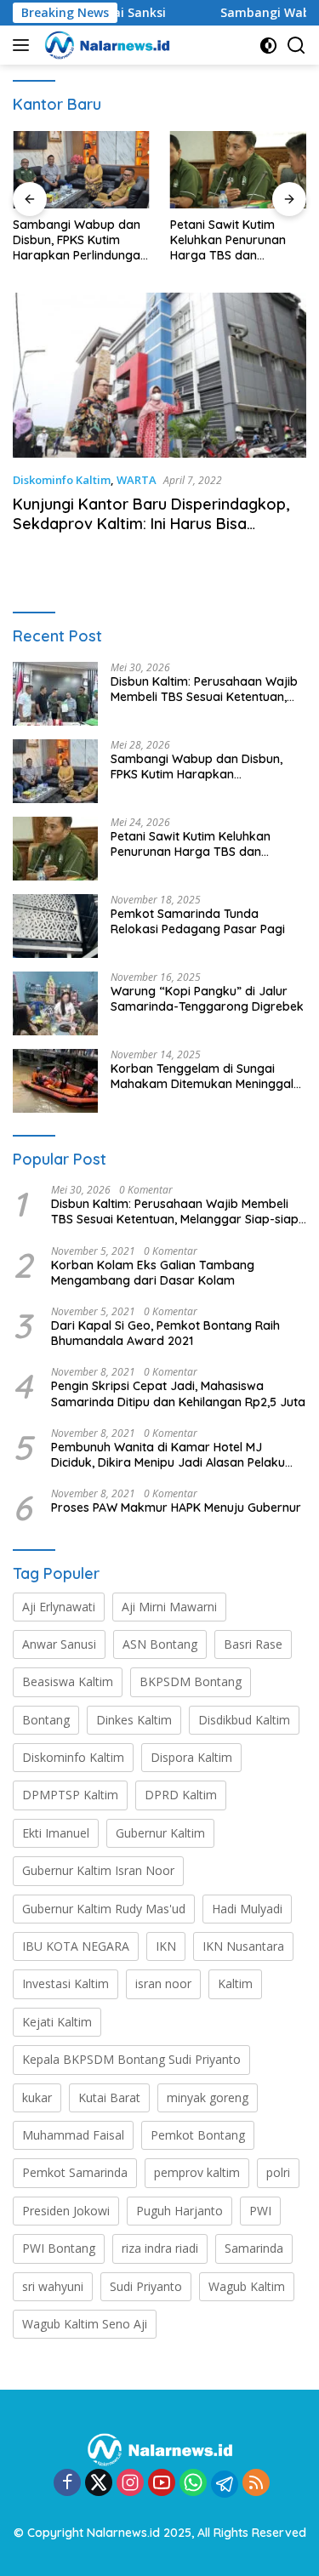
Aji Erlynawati (59, 1607)
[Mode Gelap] (268, 46)
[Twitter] (99, 2484)
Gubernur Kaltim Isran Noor (98, 1870)
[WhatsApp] (193, 2484)
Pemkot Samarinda (75, 2172)
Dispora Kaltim (191, 1757)
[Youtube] (162, 2484)
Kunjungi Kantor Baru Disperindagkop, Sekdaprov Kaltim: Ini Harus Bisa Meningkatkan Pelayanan (151, 524)
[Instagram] (130, 2484)
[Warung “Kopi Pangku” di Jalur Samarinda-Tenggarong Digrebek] (55, 1003)
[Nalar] (105, 45)
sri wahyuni (53, 2286)
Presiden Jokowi (66, 2211)
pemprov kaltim (197, 2172)
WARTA (137, 480)
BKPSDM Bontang (191, 1681)
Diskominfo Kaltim (62, 480)
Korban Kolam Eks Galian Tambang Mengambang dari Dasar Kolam (153, 1273)
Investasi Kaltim (66, 1983)
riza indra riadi (160, 2248)
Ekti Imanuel (56, 1833)
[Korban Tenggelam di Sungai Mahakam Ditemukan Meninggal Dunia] (55, 1081)
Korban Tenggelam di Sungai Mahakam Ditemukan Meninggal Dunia (202, 1076)
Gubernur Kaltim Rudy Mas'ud (104, 1909)
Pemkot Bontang (198, 2135)
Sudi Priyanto (146, 2286)
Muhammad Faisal (73, 2135)
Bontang (46, 1720)
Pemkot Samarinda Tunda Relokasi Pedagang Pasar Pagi (198, 921)
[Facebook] (67, 2484)
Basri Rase (253, 1644)
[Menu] (24, 45)
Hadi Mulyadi (247, 1909)
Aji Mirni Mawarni (169, 1607)
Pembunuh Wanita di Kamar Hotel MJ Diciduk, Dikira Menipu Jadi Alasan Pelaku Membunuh (168, 1455)
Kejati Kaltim (57, 2022)
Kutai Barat (109, 2097)
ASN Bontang (160, 1644)
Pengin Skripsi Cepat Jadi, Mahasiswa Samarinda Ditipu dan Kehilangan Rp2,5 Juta (178, 1393)
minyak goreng (208, 2097)
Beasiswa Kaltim (68, 1681)
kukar (37, 2097)
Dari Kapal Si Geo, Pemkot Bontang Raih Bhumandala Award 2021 (165, 1333)
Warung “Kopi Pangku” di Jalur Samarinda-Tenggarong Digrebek (207, 999)
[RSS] (256, 2484)
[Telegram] (225, 2484)
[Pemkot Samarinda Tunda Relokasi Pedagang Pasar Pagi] (55, 926)
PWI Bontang (59, 2248)
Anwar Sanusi (59, 1644)
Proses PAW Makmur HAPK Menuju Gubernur (176, 1507)
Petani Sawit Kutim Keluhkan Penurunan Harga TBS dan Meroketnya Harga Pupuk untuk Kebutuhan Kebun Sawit (237, 240)
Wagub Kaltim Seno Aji (85, 2324)
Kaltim (235, 1983)
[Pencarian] (296, 46)
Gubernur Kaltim (160, 1833)
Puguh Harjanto (179, 2211)
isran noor (163, 1983)
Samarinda (254, 2248)
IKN (166, 1946)
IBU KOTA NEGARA (76, 1946)
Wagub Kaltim (247, 2286)
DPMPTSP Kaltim (70, 1795)
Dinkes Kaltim (134, 1720)
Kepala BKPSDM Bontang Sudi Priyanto (131, 2059)
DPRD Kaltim (181, 1795)
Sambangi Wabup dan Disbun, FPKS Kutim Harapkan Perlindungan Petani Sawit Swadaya (80, 240)
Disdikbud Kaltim (244, 1720)
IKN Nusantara (243, 1946)
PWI (260, 2211)
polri (278, 2172)
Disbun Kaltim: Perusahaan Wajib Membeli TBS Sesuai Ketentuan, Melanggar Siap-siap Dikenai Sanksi (204, 689)
